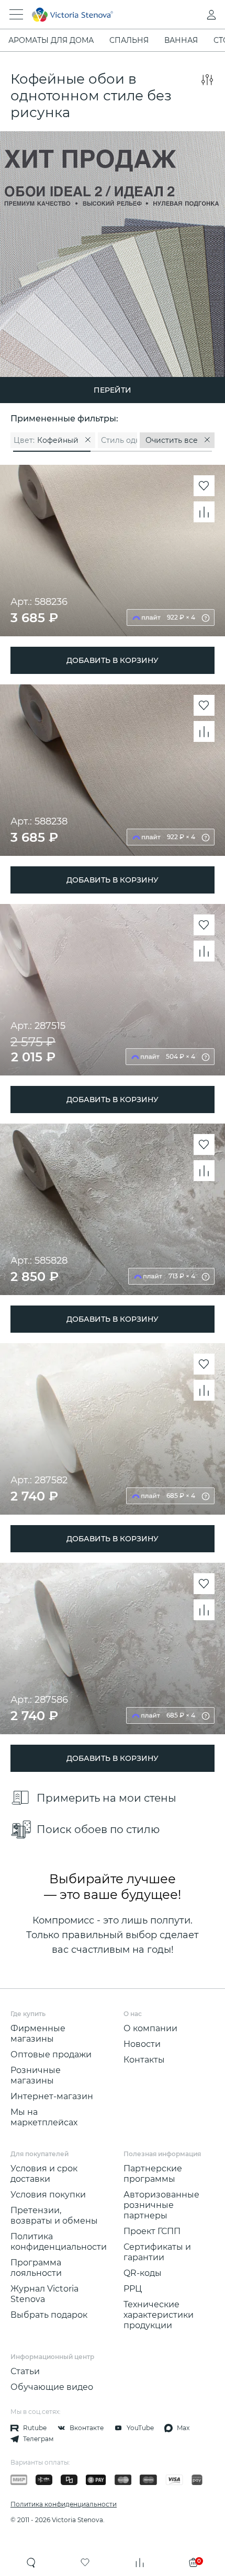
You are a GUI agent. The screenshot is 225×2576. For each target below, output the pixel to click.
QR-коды (143, 2273)
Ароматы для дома (51, 40)
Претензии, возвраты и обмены (54, 2216)
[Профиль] (190, 15)
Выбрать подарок (49, 2315)
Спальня (129, 40)
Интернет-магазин (52, 2096)
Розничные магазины (36, 2075)
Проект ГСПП (152, 2231)
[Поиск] (31, 2562)
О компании (150, 2028)
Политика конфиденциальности (59, 2242)
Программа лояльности (36, 2268)
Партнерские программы (153, 2174)
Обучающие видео (52, 2387)
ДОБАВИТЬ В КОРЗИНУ (113, 660)
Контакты (144, 2060)
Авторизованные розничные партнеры (161, 2205)
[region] (113, 440)
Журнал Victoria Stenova (44, 2294)
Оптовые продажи (51, 2054)
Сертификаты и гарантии (157, 2252)
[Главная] (98, 15)
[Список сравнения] (140, 2562)
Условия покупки (48, 2195)
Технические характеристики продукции (159, 2315)
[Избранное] (85, 2562)
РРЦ (133, 2289)
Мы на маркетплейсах (44, 2117)
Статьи (25, 2371)
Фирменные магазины (38, 2034)
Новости (142, 2044)
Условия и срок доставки (44, 2174)
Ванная (181, 40)
